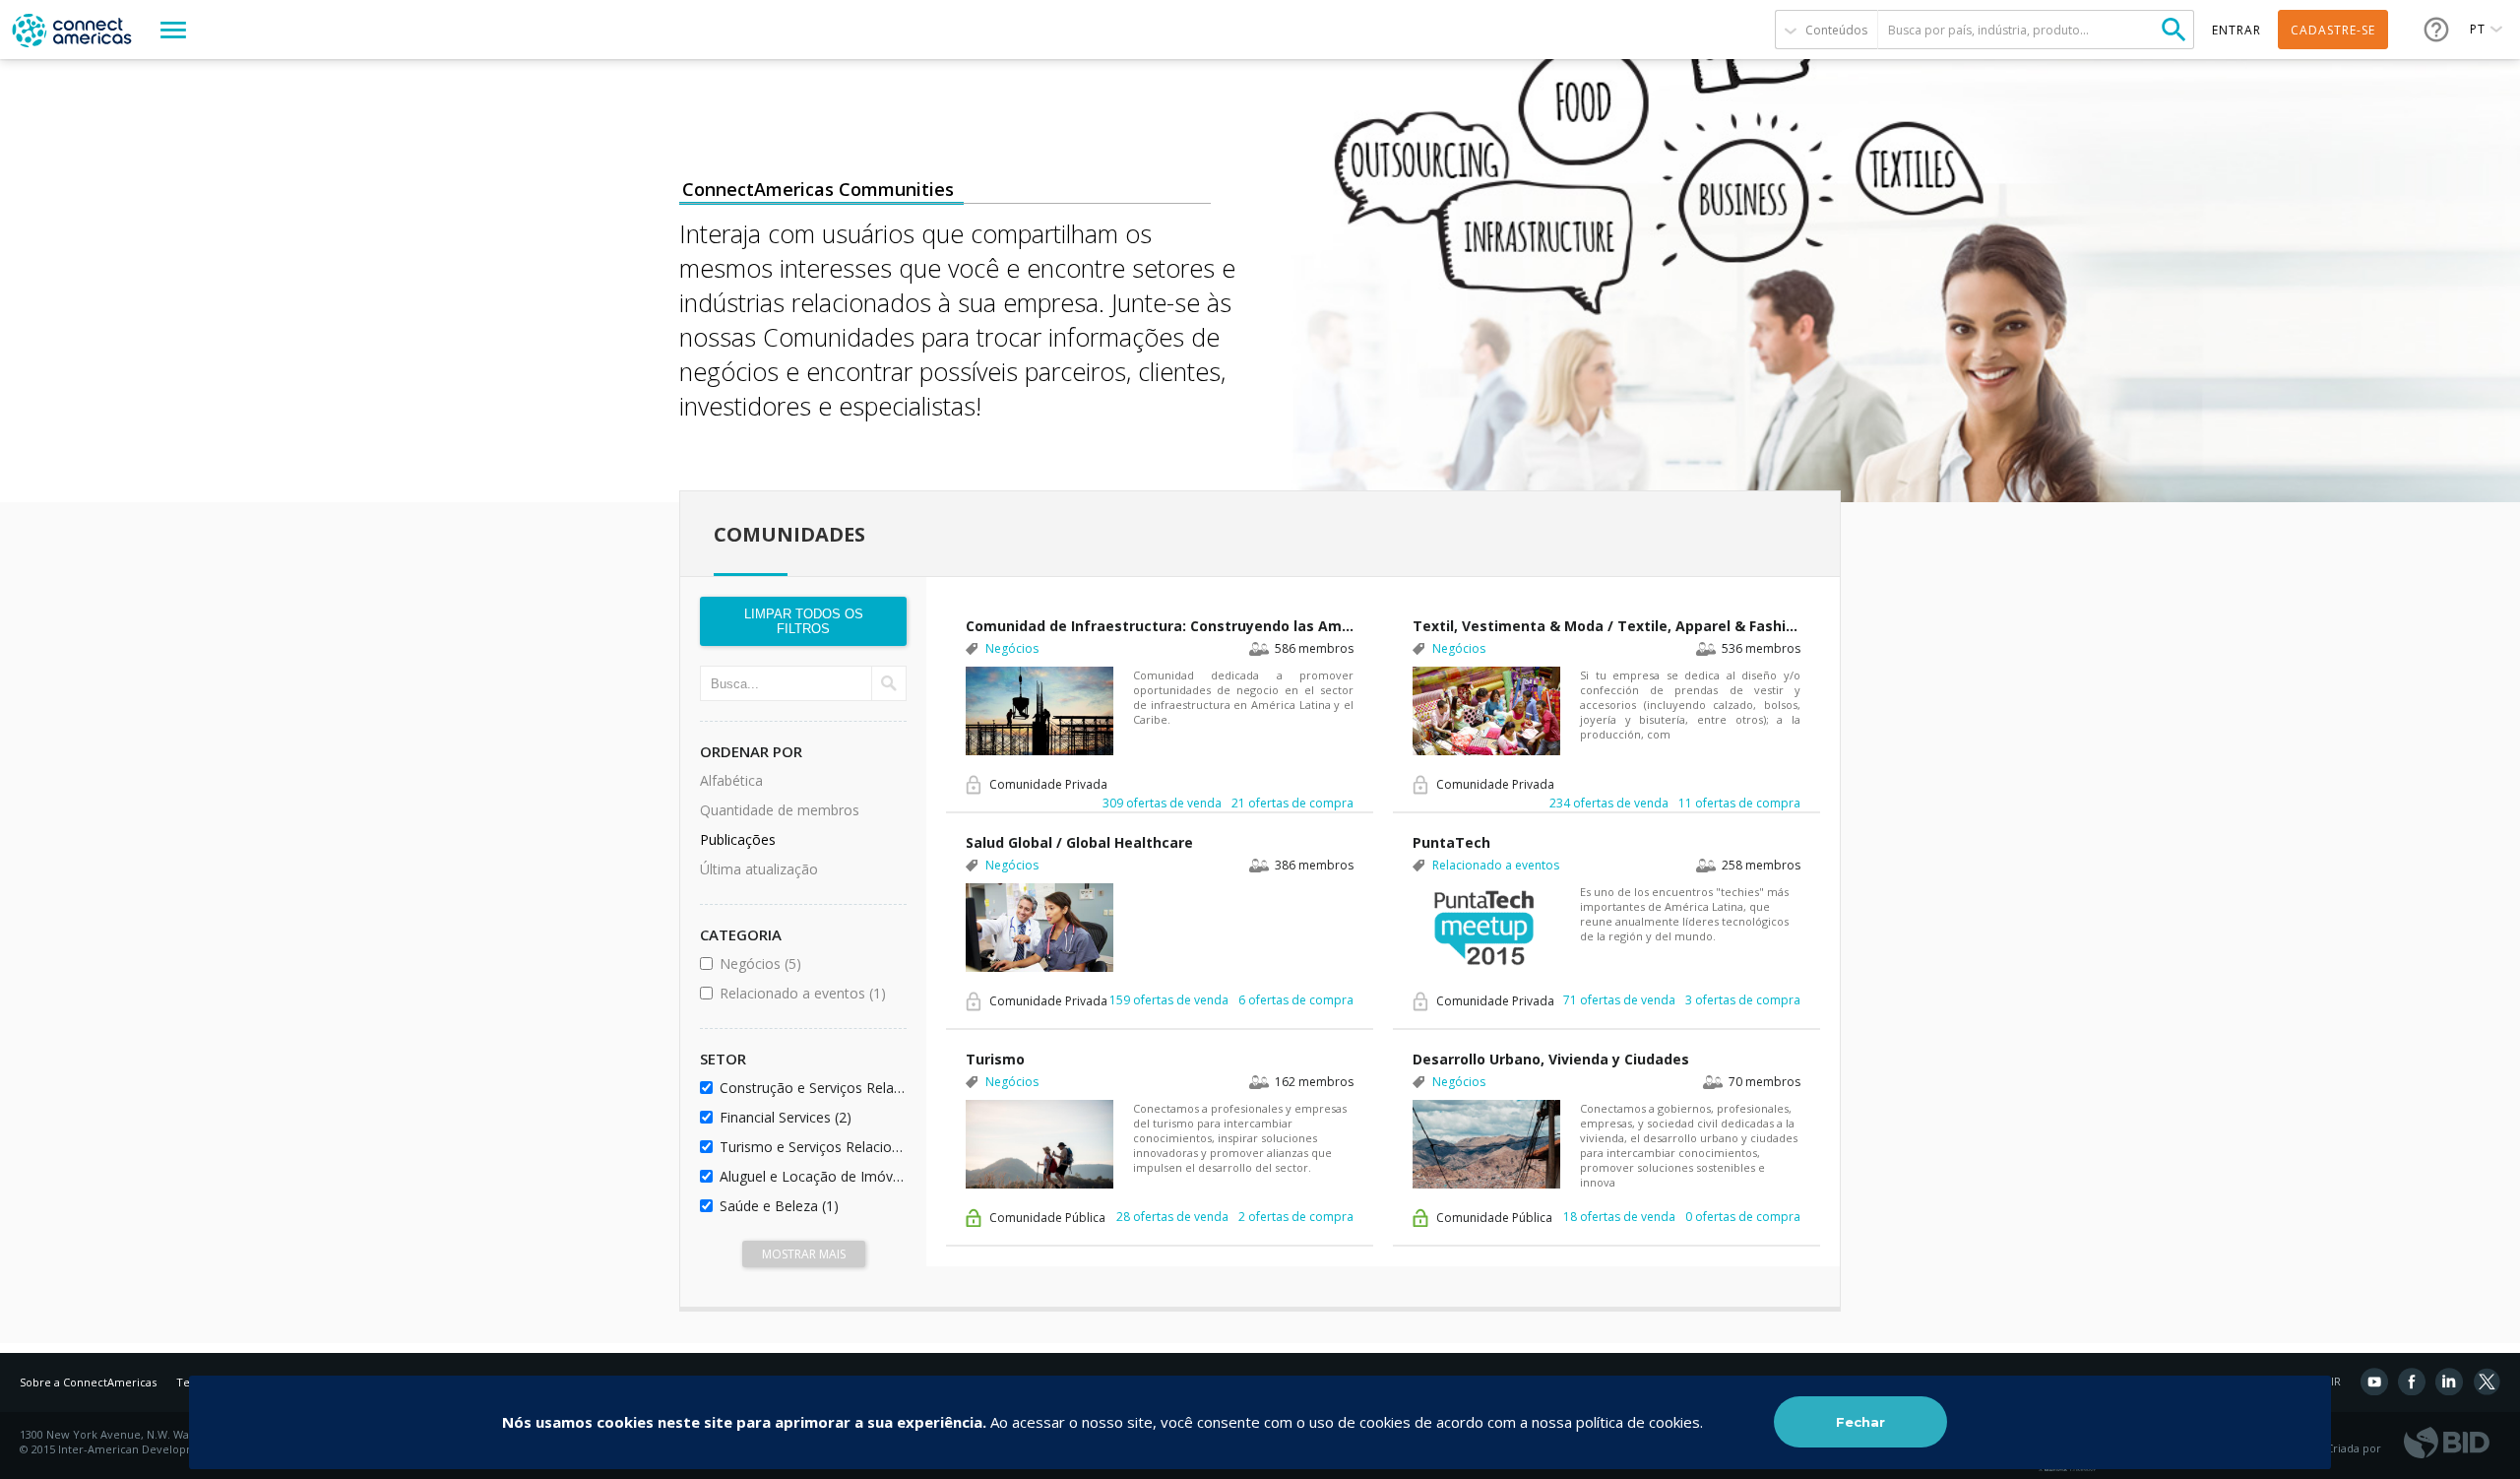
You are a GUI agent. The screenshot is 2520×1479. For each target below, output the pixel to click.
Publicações (738, 839)
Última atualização (759, 869)
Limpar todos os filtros (804, 621)
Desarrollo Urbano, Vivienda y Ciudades (1551, 1059)
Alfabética (731, 780)
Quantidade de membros (780, 810)
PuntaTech (1451, 842)
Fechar (1860, 1422)
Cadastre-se (2333, 30)
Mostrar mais (804, 1254)
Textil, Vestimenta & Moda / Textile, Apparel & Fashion (1606, 626)
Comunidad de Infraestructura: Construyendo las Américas (1160, 626)
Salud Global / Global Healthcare (1079, 842)
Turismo (995, 1059)
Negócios (810, 964)
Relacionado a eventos (810, 993)
